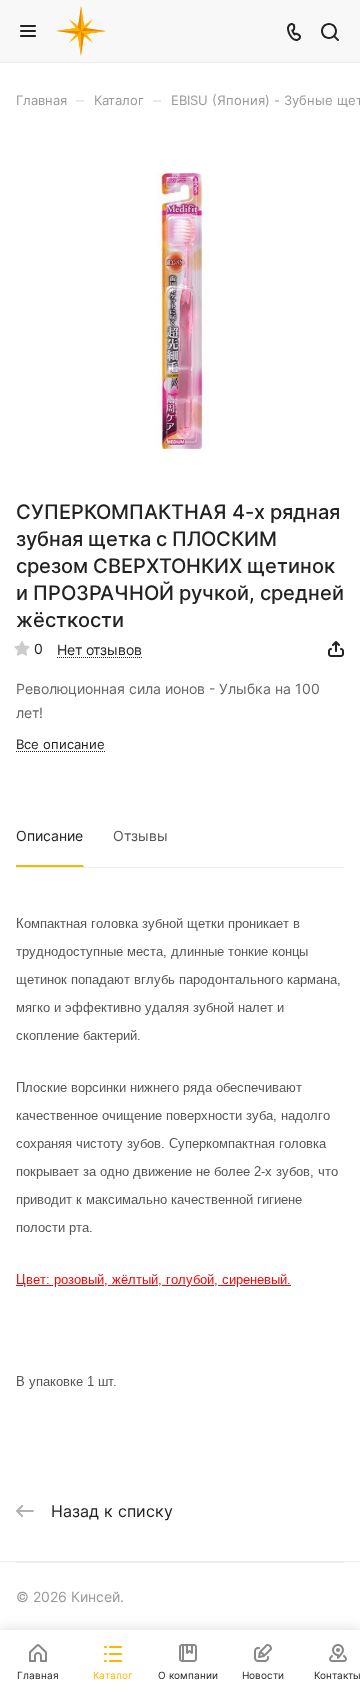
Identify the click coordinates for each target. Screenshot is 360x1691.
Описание (49, 835)
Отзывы (140, 835)
